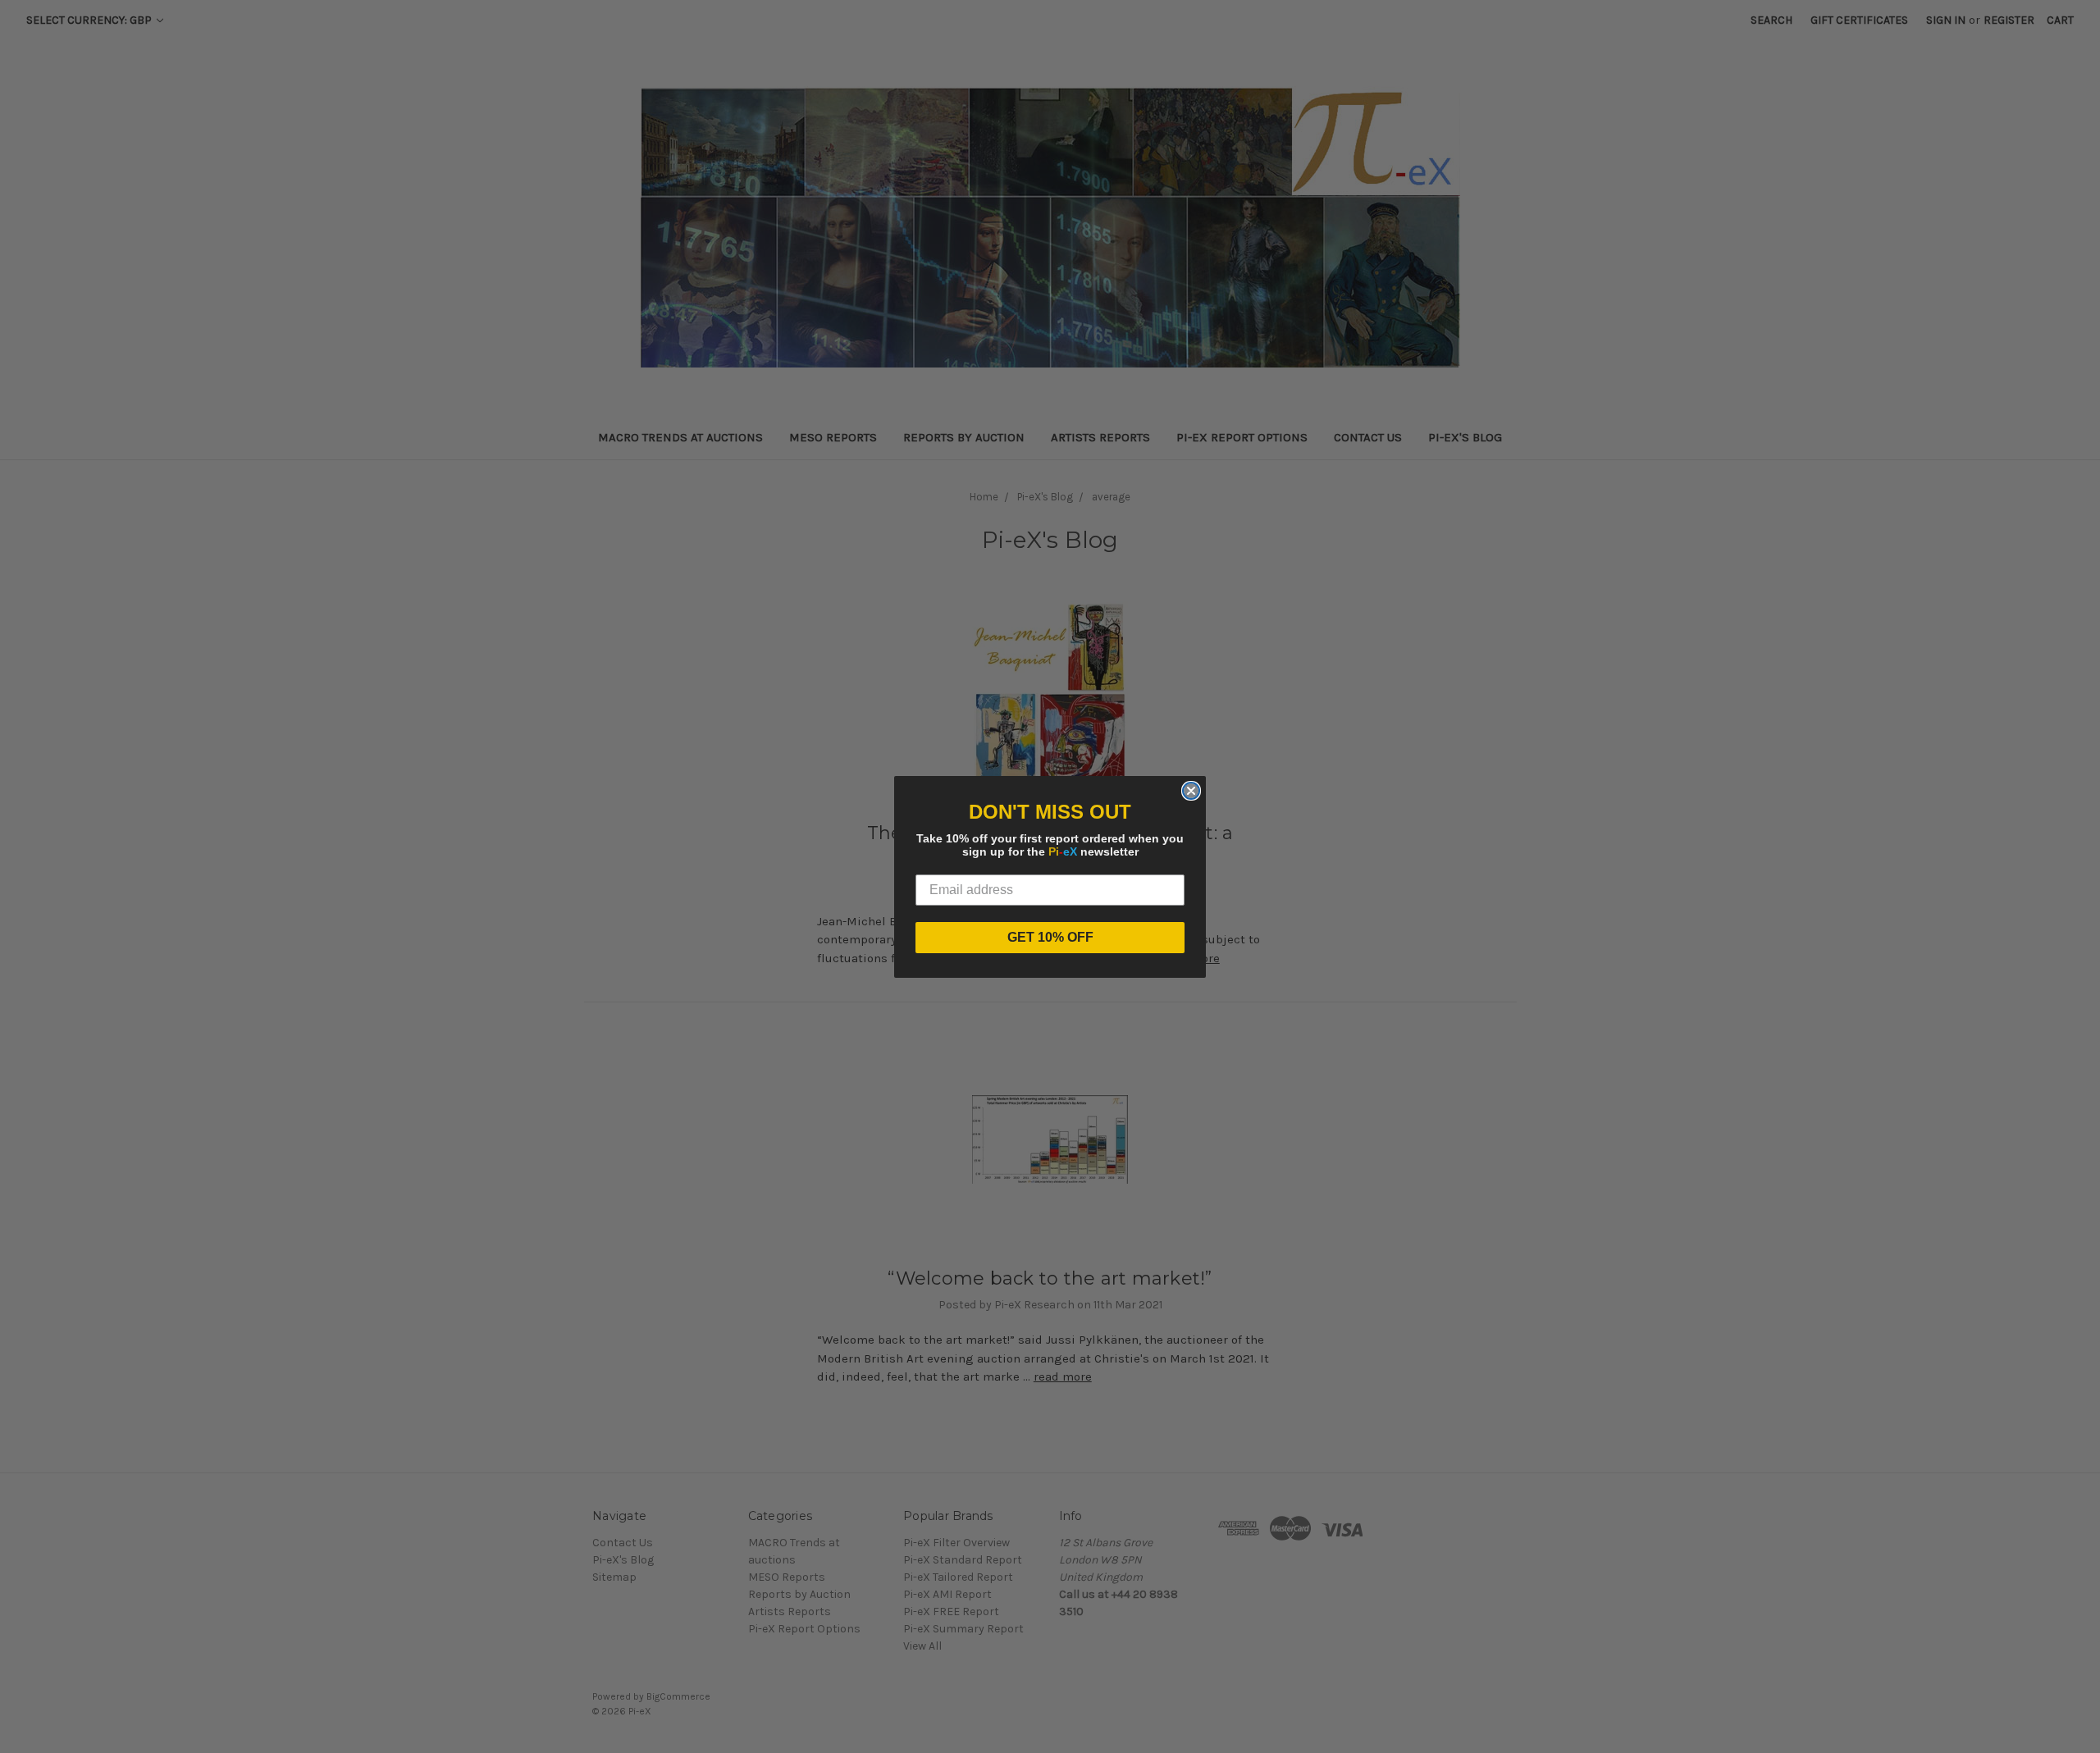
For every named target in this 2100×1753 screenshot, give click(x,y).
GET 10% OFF (1050, 937)
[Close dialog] (1191, 791)
